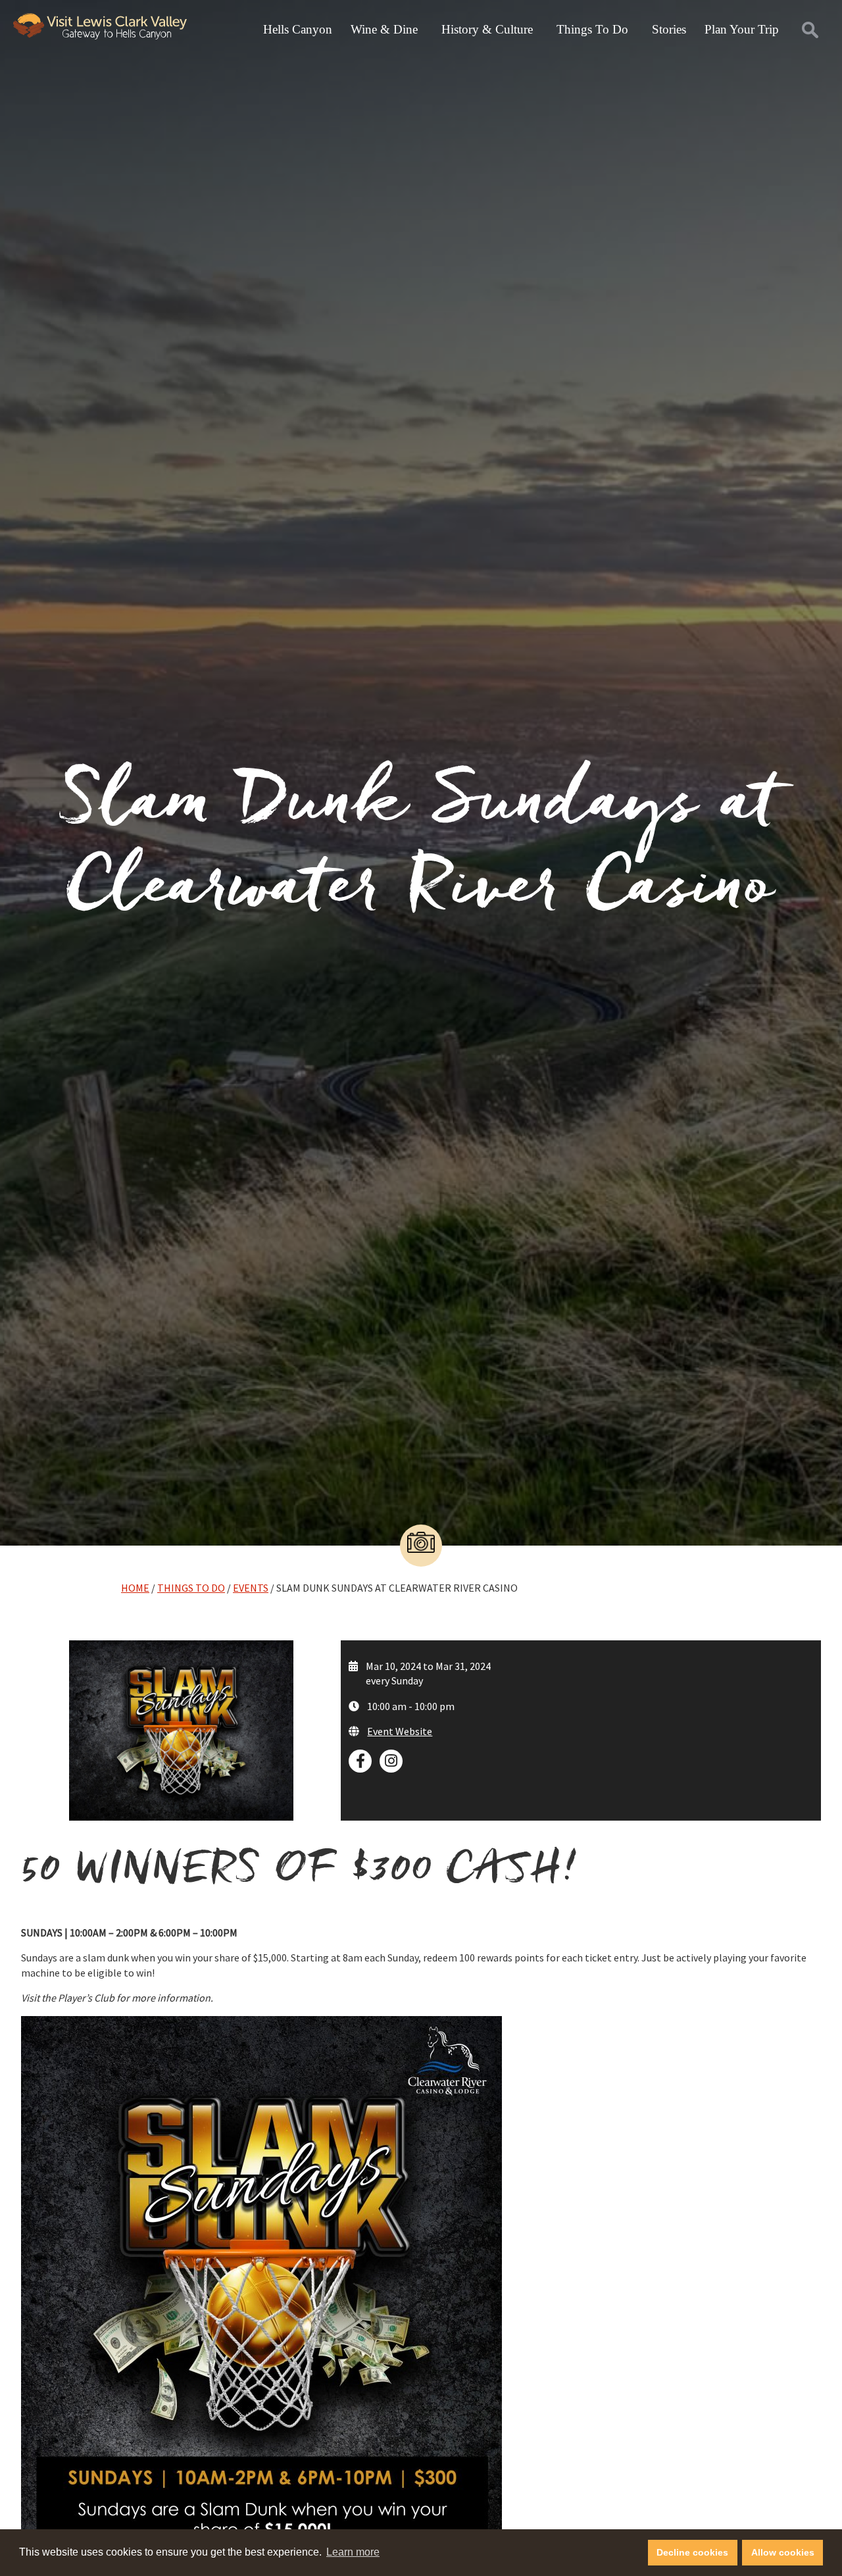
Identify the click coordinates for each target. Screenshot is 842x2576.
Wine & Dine (384, 29)
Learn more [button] (353, 2552)
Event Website (400, 1731)
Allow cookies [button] (783, 2552)
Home (135, 1588)
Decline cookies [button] (692, 2552)
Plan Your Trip (742, 29)
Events (251, 1588)
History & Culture (487, 29)
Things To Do (592, 29)
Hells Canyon (298, 29)
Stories (669, 29)
